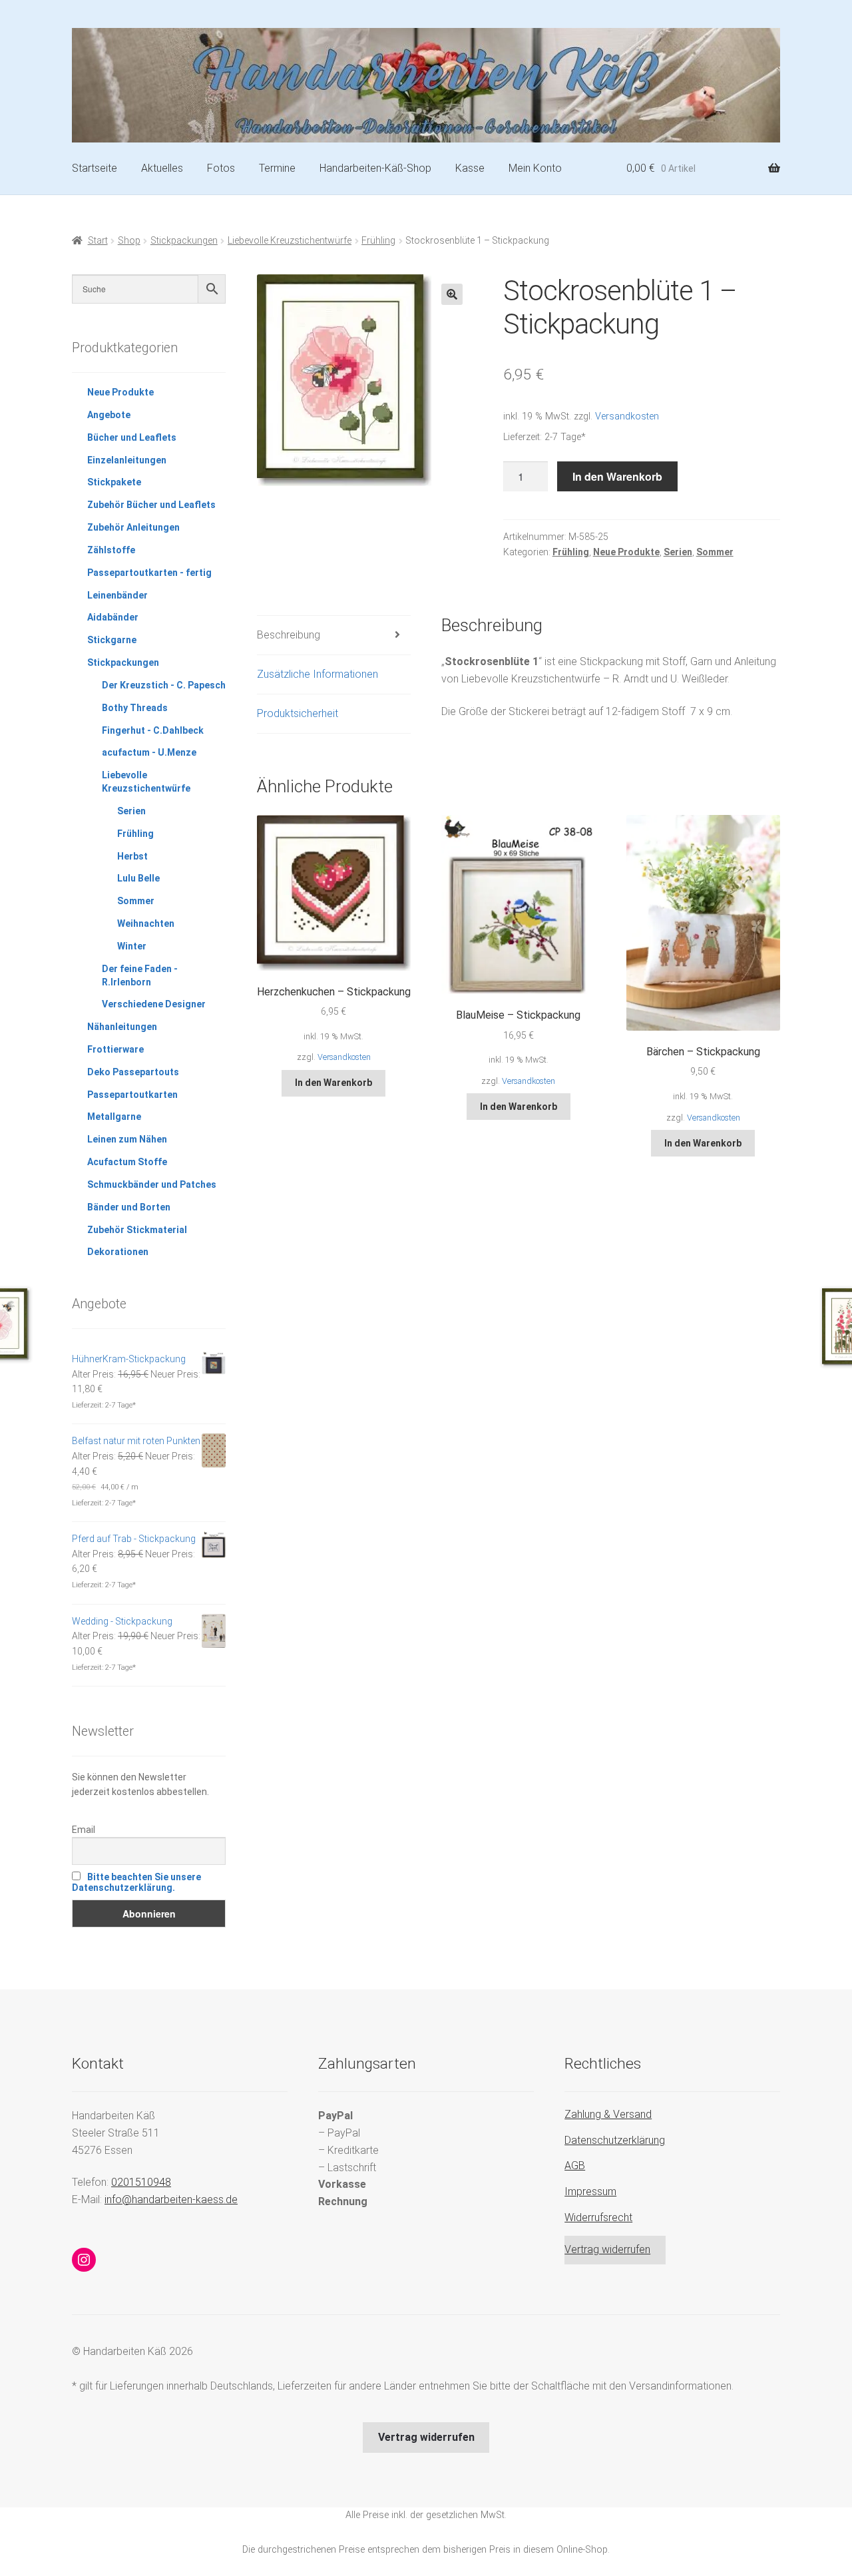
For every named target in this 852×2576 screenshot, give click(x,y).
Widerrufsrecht (598, 2217)
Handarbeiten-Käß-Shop (375, 168)
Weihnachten (146, 923)
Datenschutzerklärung (615, 2140)
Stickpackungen (184, 240)
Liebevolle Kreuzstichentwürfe (290, 240)
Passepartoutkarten (132, 1095)
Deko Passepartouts (133, 1072)
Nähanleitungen (122, 1027)
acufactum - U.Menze (149, 752)
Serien (678, 552)
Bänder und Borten (129, 1207)
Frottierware (115, 1049)
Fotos (221, 168)
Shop (129, 240)
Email (84, 1830)
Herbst (132, 856)
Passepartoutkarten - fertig (149, 573)
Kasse (470, 168)
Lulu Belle (138, 878)
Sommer (715, 552)
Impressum (590, 2191)
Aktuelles (162, 168)
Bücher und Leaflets (132, 437)
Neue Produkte (626, 552)
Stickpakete (114, 482)
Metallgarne (114, 1117)
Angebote (109, 415)
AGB (575, 2166)
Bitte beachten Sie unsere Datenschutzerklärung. (136, 1882)
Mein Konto (535, 168)
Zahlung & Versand (608, 2114)
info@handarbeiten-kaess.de (171, 2199)
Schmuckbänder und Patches (152, 1184)
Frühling (378, 240)
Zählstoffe (111, 550)
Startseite (95, 168)
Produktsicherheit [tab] (298, 713)
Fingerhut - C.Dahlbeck (153, 730)
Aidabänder (113, 617)
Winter (132, 946)
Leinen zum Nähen (127, 1139)
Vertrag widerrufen (607, 2249)
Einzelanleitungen (127, 460)
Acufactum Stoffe (127, 1162)
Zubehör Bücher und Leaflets (151, 505)
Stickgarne (112, 640)
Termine (277, 168)
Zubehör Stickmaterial (137, 1230)
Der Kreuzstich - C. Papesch (164, 685)
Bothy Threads (135, 708)
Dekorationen (118, 1252)
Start (98, 240)
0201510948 (141, 2182)
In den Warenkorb (617, 476)
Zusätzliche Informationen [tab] (318, 674)
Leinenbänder (117, 595)
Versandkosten (627, 416)
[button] (452, 294)
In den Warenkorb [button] (333, 1083)
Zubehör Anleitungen (133, 527)
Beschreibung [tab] (289, 635)
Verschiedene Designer (154, 1004)
